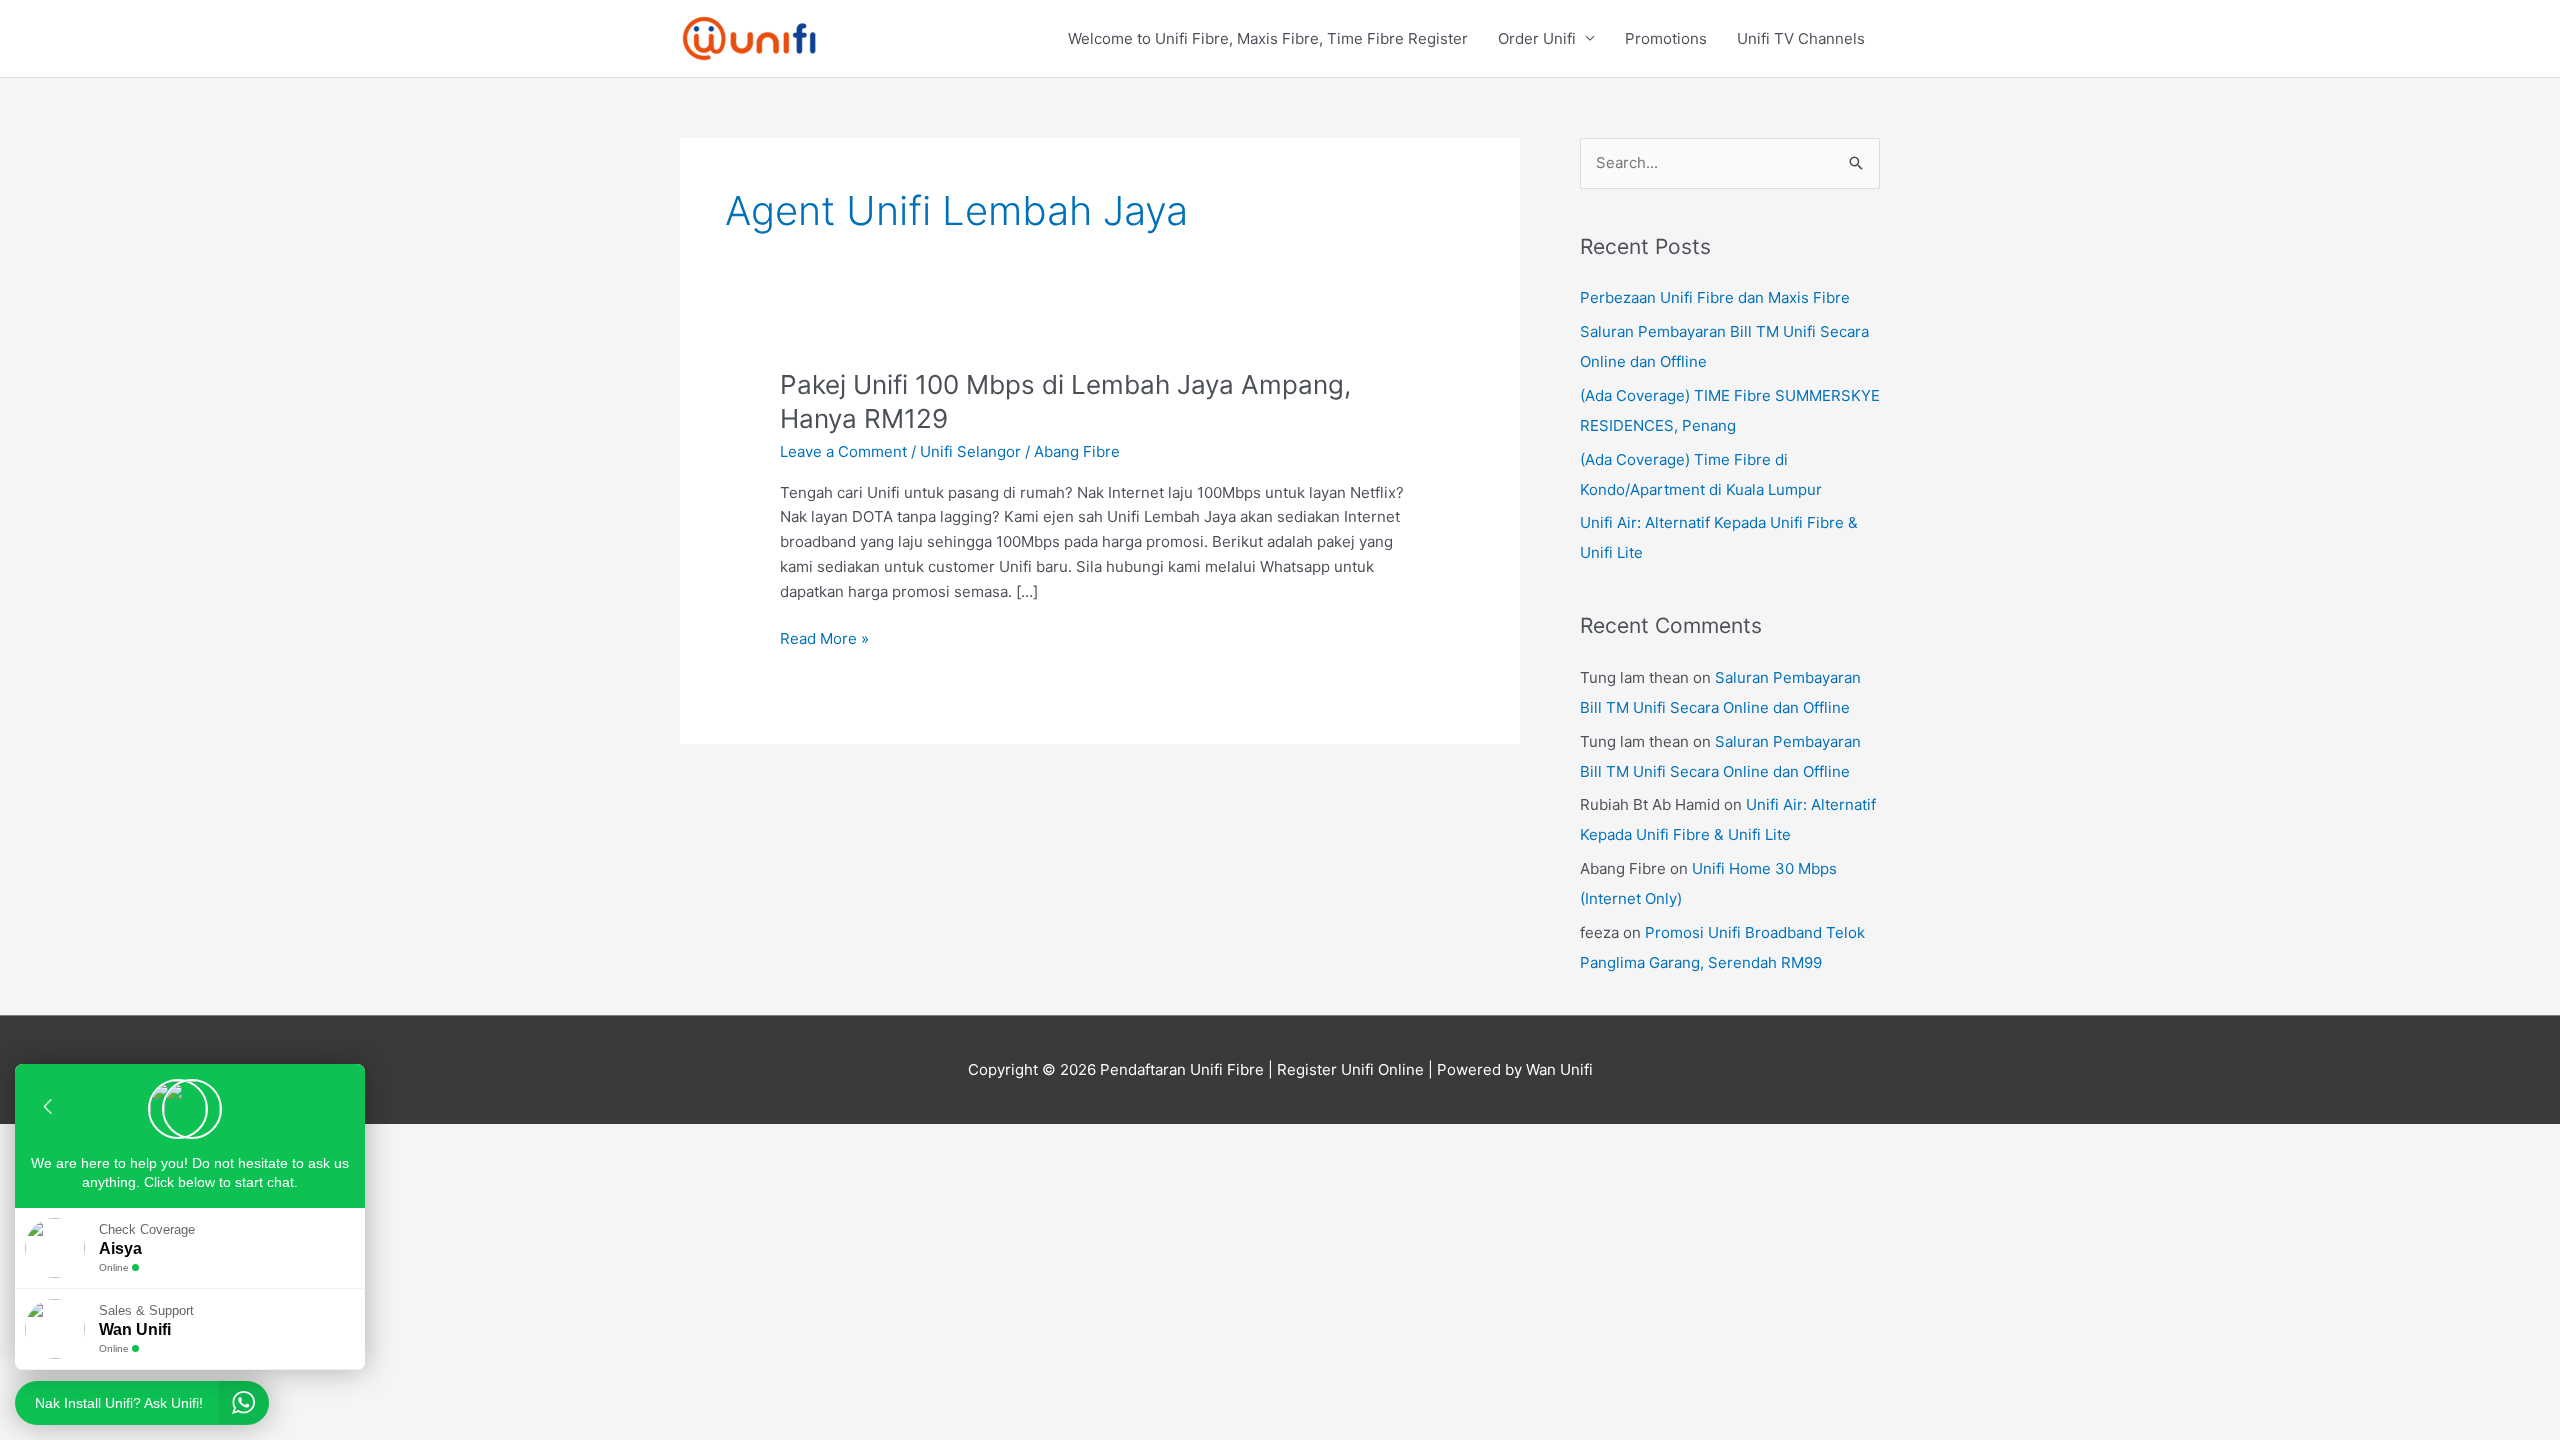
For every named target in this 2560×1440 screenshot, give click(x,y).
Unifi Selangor (970, 451)
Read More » (824, 637)
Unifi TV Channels (1801, 38)
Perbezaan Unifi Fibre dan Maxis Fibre (1715, 297)
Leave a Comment (843, 451)
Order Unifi (1537, 38)
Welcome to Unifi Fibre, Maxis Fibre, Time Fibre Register (1268, 38)
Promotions (1666, 38)
